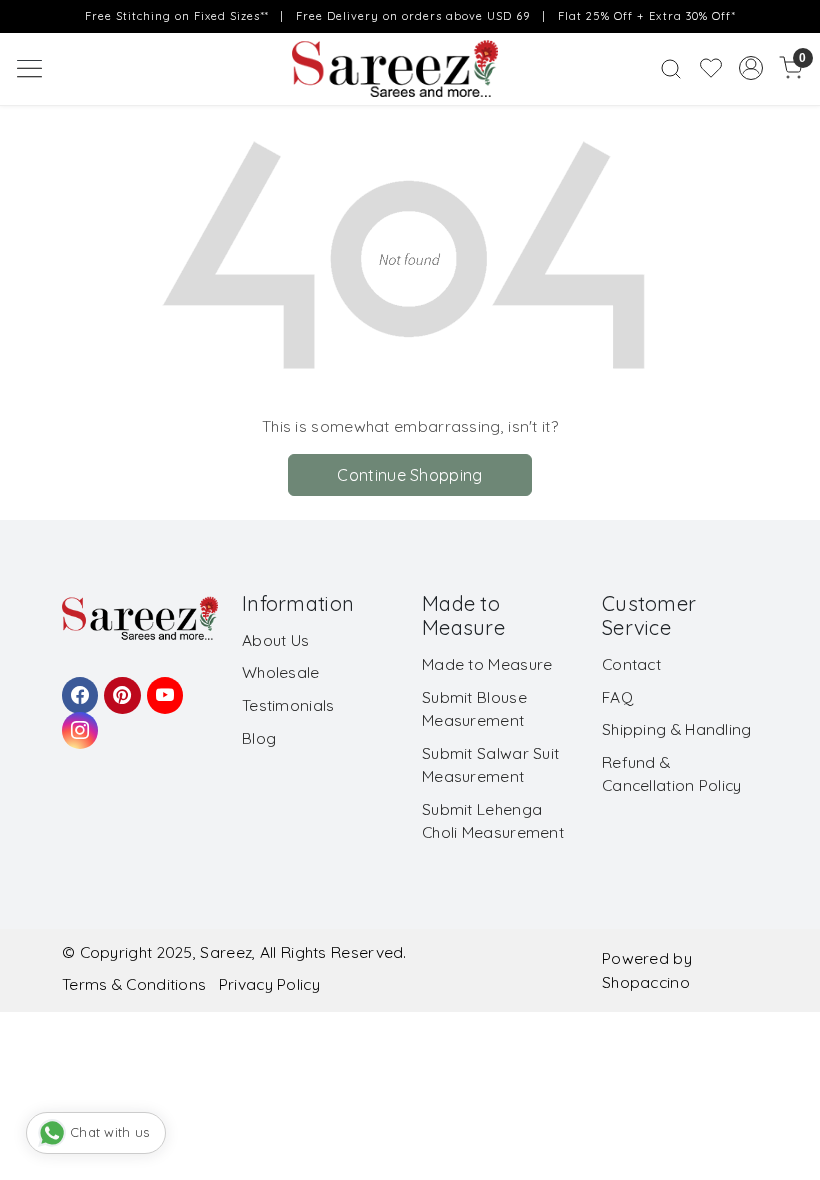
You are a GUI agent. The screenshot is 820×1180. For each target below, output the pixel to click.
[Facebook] (77, 686)
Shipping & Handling (677, 729)
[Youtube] (162, 686)
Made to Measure (487, 664)
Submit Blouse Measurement (474, 708)
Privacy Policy (269, 984)
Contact (631, 664)
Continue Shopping (409, 475)
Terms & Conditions (134, 984)
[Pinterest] (119, 686)
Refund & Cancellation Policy (672, 773)
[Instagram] (77, 721)
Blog (259, 738)
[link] (671, 68)
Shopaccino (646, 982)
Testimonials (288, 705)
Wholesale (281, 672)
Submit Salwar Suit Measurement (490, 764)
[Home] (410, 74)
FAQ (617, 697)
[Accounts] (751, 68)
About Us (275, 640)
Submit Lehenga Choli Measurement (493, 820)
